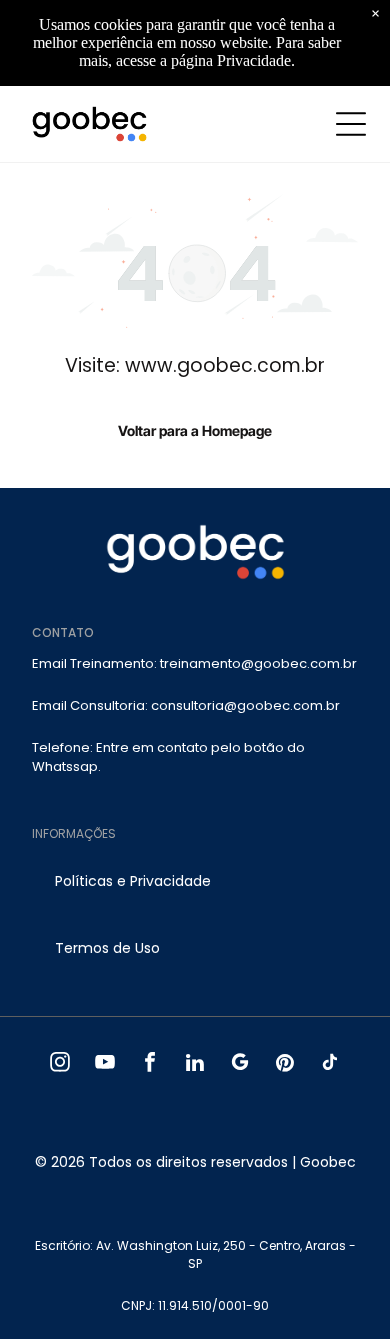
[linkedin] (195, 1065)
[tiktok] (330, 1065)
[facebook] (150, 1065)
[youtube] (105, 1065)
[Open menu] (351, 124)
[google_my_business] (240, 1065)
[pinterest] (285, 1065)
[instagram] (60, 1065)
